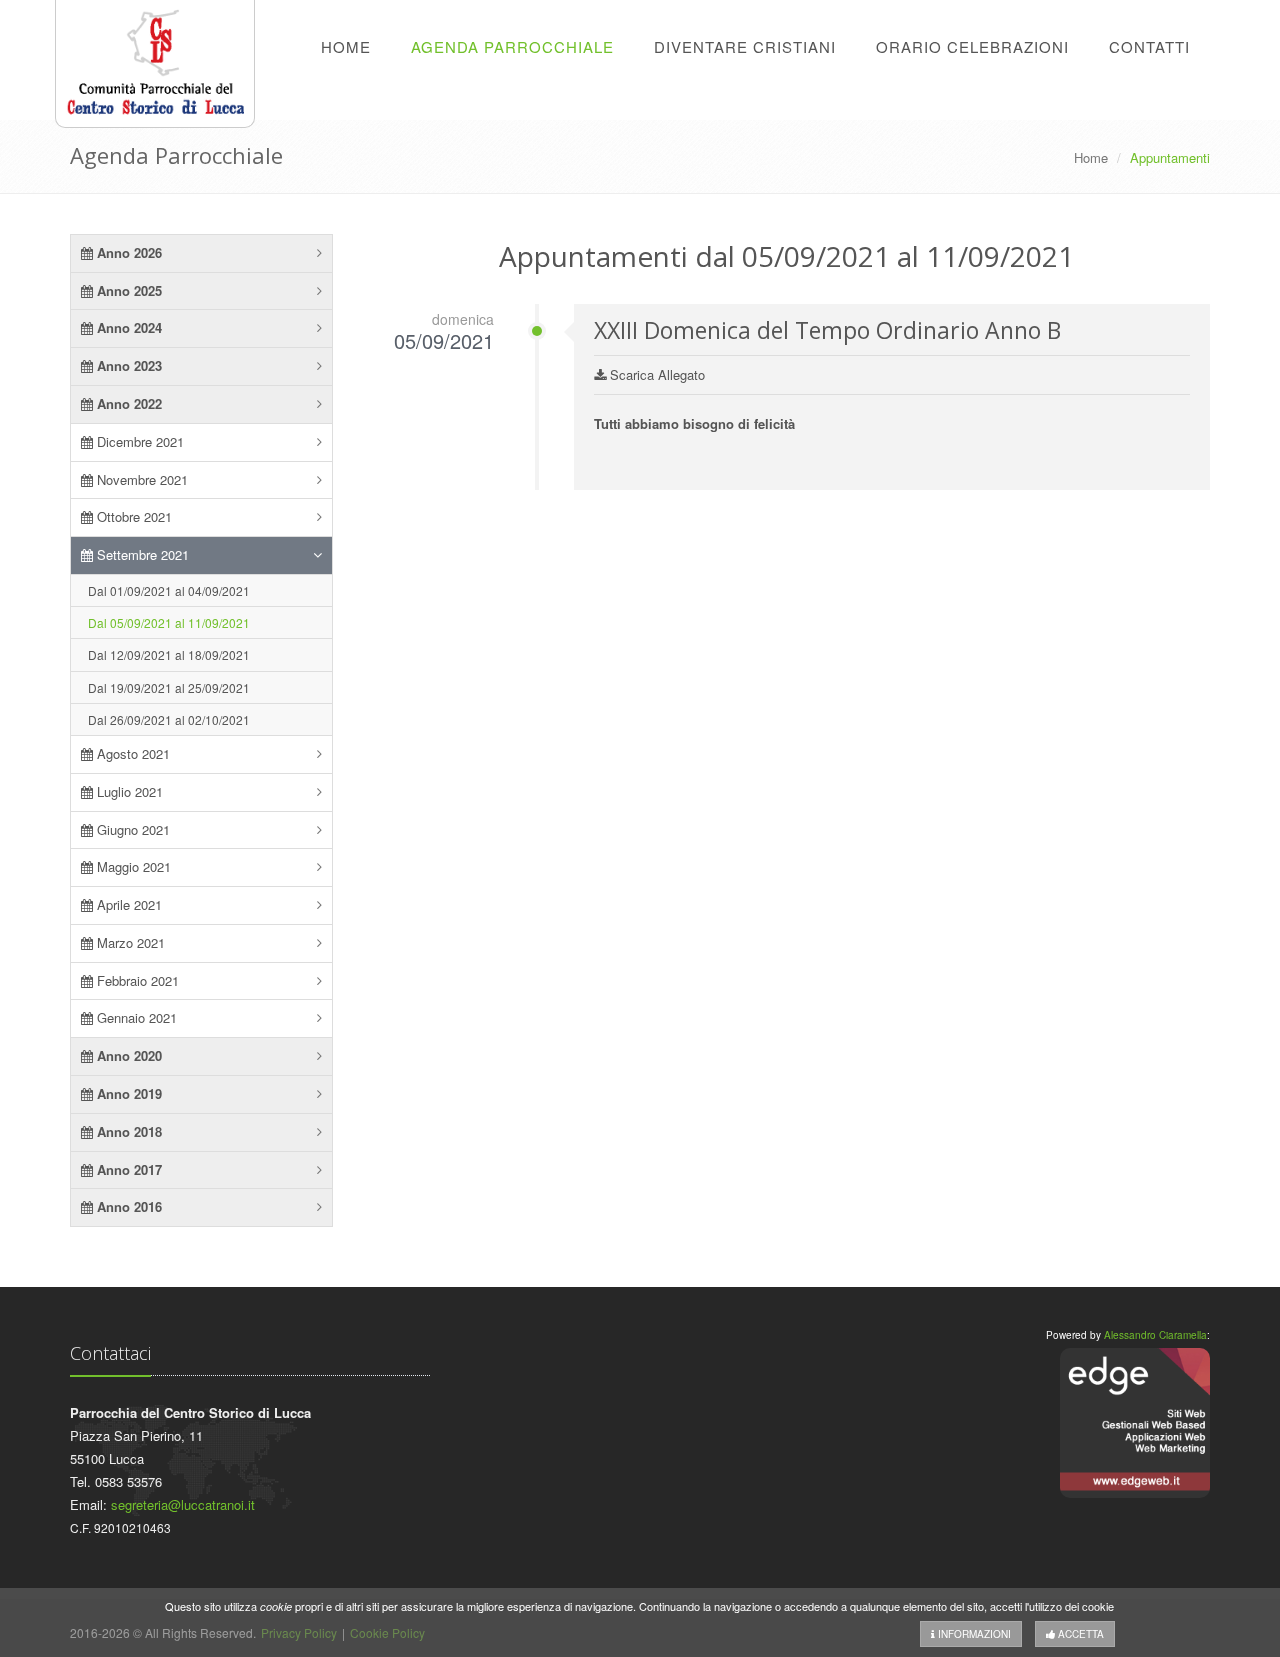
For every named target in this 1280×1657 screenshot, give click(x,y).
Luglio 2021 (128, 791)
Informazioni (973, 1634)
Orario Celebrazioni (972, 46)
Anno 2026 (127, 252)
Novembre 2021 (140, 479)
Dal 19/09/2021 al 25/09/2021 (169, 687)
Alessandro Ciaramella (1155, 1335)
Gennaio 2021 (135, 1017)
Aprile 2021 (127, 904)
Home (346, 46)
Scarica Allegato (655, 374)
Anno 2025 (127, 290)
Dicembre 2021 (138, 441)
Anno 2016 (127, 1206)
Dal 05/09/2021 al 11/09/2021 (169, 622)
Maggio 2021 (132, 866)
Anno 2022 (127, 403)
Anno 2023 (127, 365)
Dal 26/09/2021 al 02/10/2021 (169, 719)
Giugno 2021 (131, 829)
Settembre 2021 (141, 554)
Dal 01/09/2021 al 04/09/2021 (169, 590)
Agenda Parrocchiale (512, 46)
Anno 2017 (127, 1169)
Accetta (1079, 1634)
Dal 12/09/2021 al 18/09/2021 (169, 654)
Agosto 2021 (131, 753)
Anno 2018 (127, 1131)
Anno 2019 (127, 1093)
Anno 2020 (127, 1055)
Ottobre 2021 (132, 516)
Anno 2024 (127, 327)
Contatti (1149, 46)
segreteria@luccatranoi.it (183, 1504)
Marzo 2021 (129, 942)
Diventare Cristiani (745, 46)
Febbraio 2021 (136, 980)
